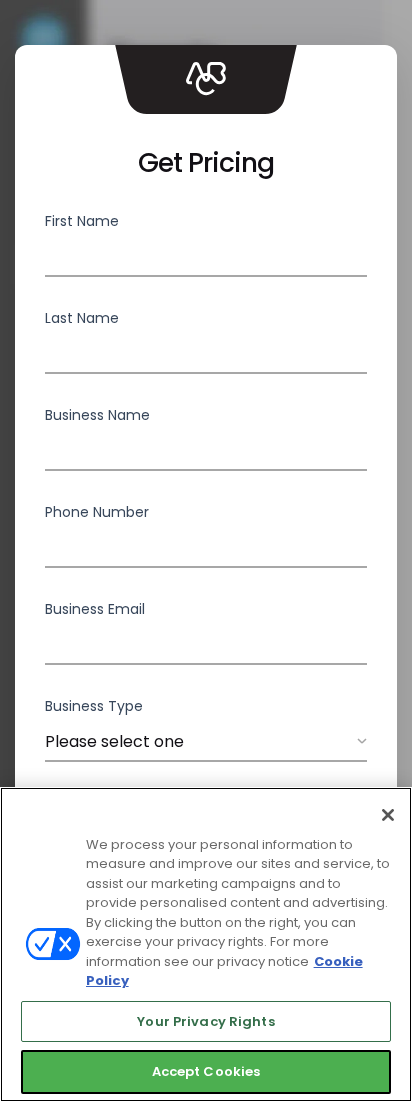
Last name (82, 318)
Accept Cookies (206, 1071)
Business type (94, 706)
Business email (95, 609)
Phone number (97, 512)
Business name (97, 415)
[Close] (388, 815)
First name (82, 221)
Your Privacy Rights (205, 1021)
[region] (206, 944)
